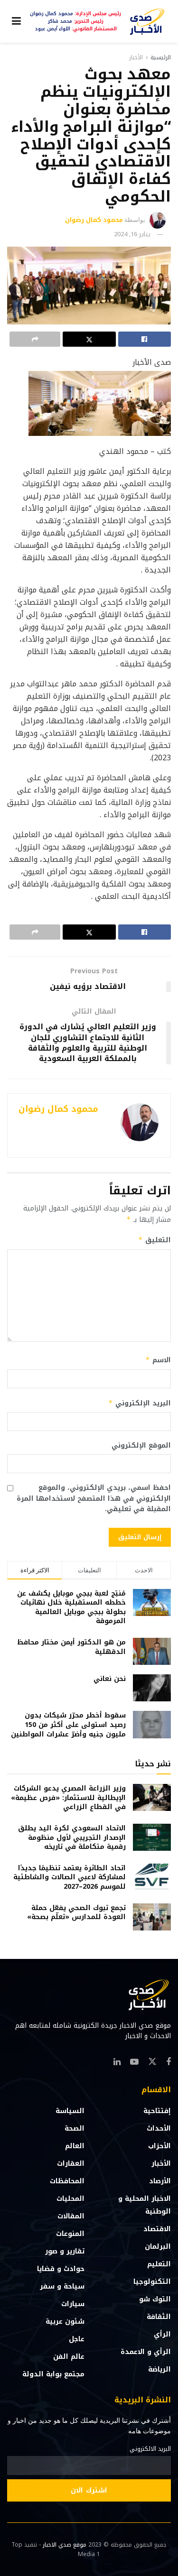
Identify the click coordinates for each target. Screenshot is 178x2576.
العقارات (71, 2164)
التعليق (155, 1240)
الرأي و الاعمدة (146, 2352)
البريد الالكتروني (150, 2449)
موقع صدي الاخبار (65, 2545)
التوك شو (155, 2299)
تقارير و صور (65, 2251)
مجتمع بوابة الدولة (53, 2374)
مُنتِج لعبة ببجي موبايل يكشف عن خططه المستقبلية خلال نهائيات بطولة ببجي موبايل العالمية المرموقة (71, 1607)
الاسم (158, 1360)
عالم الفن (69, 2357)
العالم (75, 2146)
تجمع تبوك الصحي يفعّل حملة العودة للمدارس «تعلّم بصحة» (76, 1913)
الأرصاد (160, 2181)
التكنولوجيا (152, 2282)
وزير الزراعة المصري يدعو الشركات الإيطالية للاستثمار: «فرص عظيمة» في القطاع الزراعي (68, 1798)
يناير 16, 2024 (132, 234)
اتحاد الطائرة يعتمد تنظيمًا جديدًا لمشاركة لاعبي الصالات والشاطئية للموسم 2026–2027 (70, 1877)
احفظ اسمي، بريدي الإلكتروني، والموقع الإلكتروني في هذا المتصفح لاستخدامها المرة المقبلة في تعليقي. (94, 1499)
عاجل (77, 2339)
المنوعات (70, 2234)
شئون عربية (65, 2322)
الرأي (162, 2334)
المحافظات (67, 2181)
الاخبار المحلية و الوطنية (145, 2205)
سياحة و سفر (62, 2286)
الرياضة (159, 2369)
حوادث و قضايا (61, 2269)
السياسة (70, 2111)
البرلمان (158, 2247)
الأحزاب (159, 2146)
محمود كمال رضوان (94, 220)
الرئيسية (161, 57)
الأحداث (159, 2128)
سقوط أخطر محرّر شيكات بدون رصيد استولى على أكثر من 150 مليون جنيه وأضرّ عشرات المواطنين (68, 1725)
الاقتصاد (157, 2229)
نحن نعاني (110, 1679)
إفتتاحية (157, 2111)
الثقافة (159, 2317)
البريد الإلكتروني (140, 1403)
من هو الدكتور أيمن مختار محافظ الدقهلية (71, 1647)
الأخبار (136, 57)
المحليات (70, 2199)
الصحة (75, 2128)
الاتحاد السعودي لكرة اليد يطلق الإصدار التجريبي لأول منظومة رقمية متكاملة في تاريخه (72, 1837)
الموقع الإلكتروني (141, 1446)
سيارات (73, 2304)
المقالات (71, 2216)
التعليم (159, 2264)
